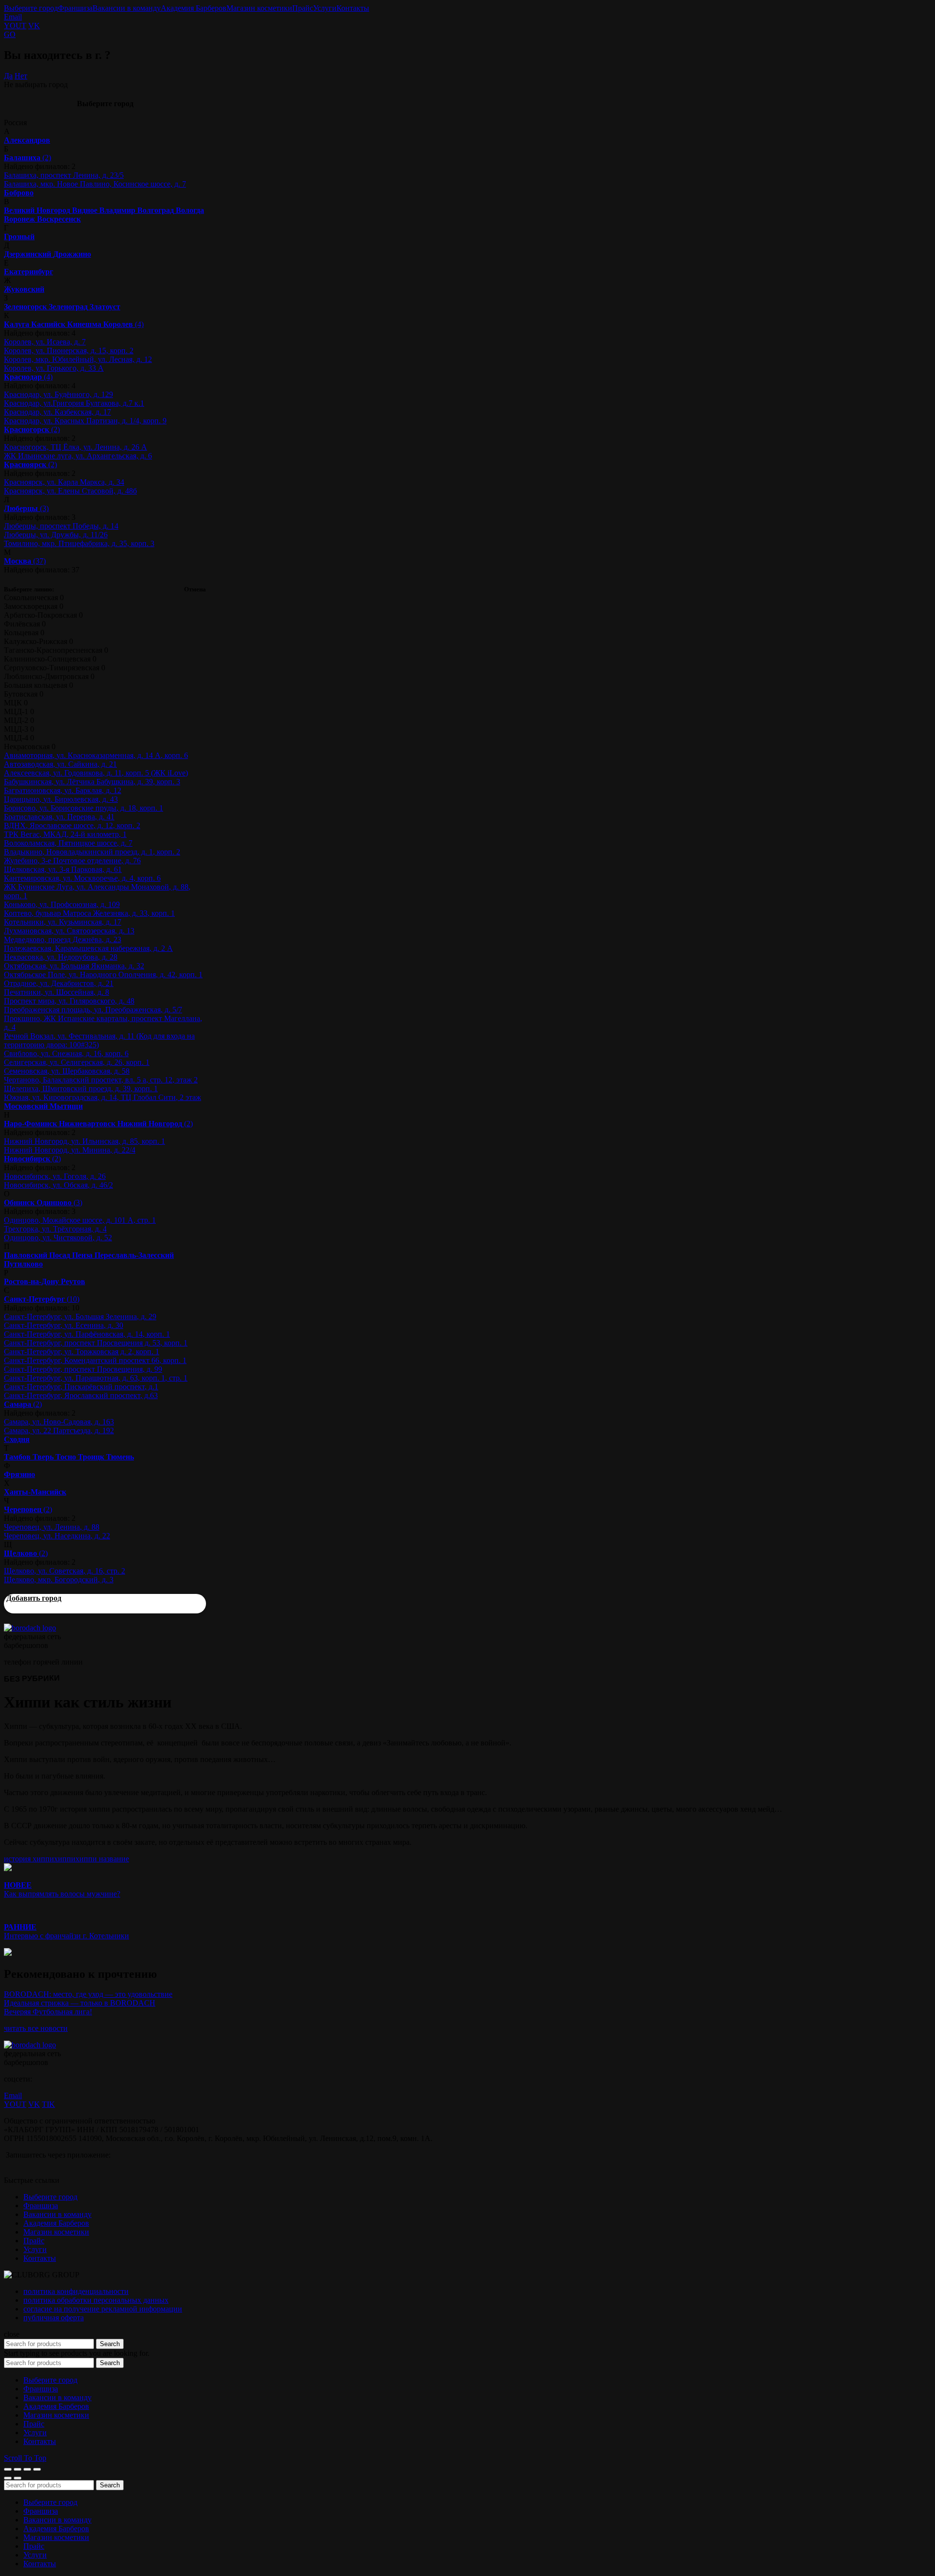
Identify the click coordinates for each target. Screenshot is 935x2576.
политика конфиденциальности (76, 2291)
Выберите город (31, 8)
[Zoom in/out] (37, 2469)
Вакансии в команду (127, 8)
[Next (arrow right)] (18, 2478)
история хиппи (29, 1859)
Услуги (325, 8)
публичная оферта (54, 2318)
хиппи (65, 1859)
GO (10, 34)
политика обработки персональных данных (96, 2300)
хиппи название (102, 1859)
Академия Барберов (194, 8)
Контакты (353, 8)
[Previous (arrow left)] (8, 2478)
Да (8, 76)
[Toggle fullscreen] (27, 2469)
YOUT (15, 26)
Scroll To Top (25, 2458)
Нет (21, 76)
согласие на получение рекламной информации (103, 2309)
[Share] (18, 2469)
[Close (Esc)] (8, 2469)
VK (34, 26)
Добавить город (34, 1598)
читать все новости (36, 2028)
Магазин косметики (259, 8)
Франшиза (75, 8)
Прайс (303, 8)
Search (110, 2344)
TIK (48, 2104)
